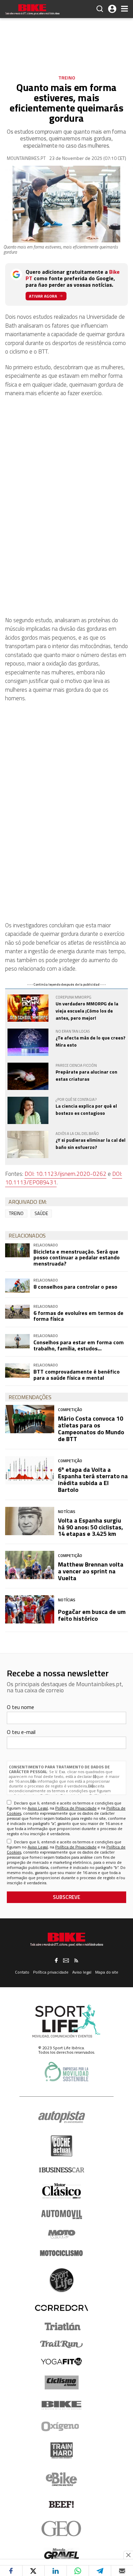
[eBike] (62, 2479)
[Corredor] (61, 2308)
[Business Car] (62, 2170)
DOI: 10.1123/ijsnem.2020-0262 (65, 1174)
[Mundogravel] (62, 2553)
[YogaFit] (61, 2362)
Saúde (41, 1213)
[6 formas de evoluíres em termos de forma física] (17, 1312)
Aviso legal (82, 1972)
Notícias (67, 1511)
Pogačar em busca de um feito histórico (92, 1615)
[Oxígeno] (61, 2426)
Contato (22, 1972)
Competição (70, 1410)
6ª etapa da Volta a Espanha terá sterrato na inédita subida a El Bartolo (93, 1480)
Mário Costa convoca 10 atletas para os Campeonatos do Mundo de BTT (91, 1428)
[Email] (122, 2571)
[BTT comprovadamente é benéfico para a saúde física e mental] (17, 1370)
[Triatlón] (61, 2326)
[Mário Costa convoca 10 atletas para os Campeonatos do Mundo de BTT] (30, 1419)
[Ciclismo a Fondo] (62, 2383)
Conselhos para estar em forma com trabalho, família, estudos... (79, 1345)
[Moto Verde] (62, 2234)
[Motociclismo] (61, 2253)
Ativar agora (43, 296)
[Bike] (62, 2405)
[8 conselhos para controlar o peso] (17, 1285)
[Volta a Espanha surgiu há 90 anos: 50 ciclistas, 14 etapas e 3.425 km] (30, 1521)
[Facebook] (11, 2571)
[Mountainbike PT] (32, 10)
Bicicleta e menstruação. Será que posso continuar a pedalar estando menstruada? (77, 1257)
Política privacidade (51, 1972)
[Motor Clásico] (62, 2191)
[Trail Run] (62, 2344)
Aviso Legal (38, 1808)
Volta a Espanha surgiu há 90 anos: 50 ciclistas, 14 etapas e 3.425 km (91, 1527)
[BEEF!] (62, 2505)
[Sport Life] (61, 2280)
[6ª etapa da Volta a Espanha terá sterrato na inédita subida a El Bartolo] (30, 1470)
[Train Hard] (62, 2450)
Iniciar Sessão (112, 9)
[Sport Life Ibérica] (66, 2021)
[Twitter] (33, 2571)
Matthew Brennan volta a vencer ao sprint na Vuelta (91, 1571)
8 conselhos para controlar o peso (75, 1287)
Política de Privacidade (76, 1808)
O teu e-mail (21, 1732)
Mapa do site (107, 1972)
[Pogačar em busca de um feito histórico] (30, 1609)
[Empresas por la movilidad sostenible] (66, 2072)
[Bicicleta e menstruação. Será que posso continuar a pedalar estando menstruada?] (17, 1250)
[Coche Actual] (62, 2146)
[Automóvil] (62, 2214)
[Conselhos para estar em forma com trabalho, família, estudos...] (17, 1341)
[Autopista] (62, 2117)
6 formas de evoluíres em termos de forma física (78, 1316)
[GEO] (62, 2529)
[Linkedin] (56, 2571)
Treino (67, 78)
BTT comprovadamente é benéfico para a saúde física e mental (77, 1375)
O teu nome (20, 1707)
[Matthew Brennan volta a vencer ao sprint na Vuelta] (30, 1565)
